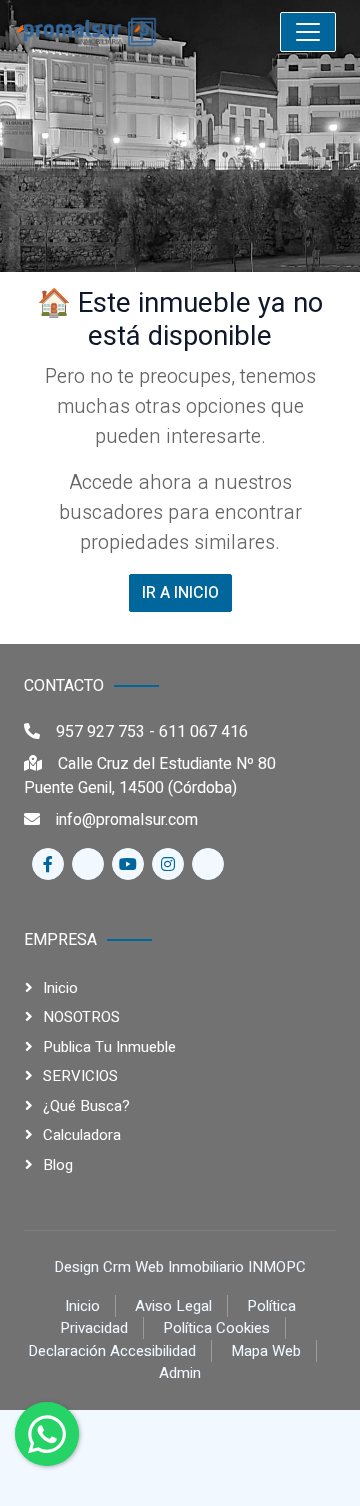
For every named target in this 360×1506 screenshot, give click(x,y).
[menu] (308, 32)
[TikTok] (208, 864)
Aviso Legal (173, 1306)
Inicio (60, 988)
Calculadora (82, 1135)
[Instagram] (168, 864)
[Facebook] (48, 864)
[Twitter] (88, 864)
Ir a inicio (180, 593)
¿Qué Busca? (86, 1106)
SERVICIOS (80, 1076)
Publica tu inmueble (109, 1047)
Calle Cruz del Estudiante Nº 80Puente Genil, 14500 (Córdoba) (150, 776)
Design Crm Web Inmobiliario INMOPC (180, 1267)
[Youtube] (128, 864)
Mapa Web (266, 1351)
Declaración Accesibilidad (112, 1351)
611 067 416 (203, 732)
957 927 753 (100, 732)
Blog (58, 1165)
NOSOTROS (81, 1017)
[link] (126, 32)
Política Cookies (216, 1328)
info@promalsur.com (127, 820)
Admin (180, 1373)
